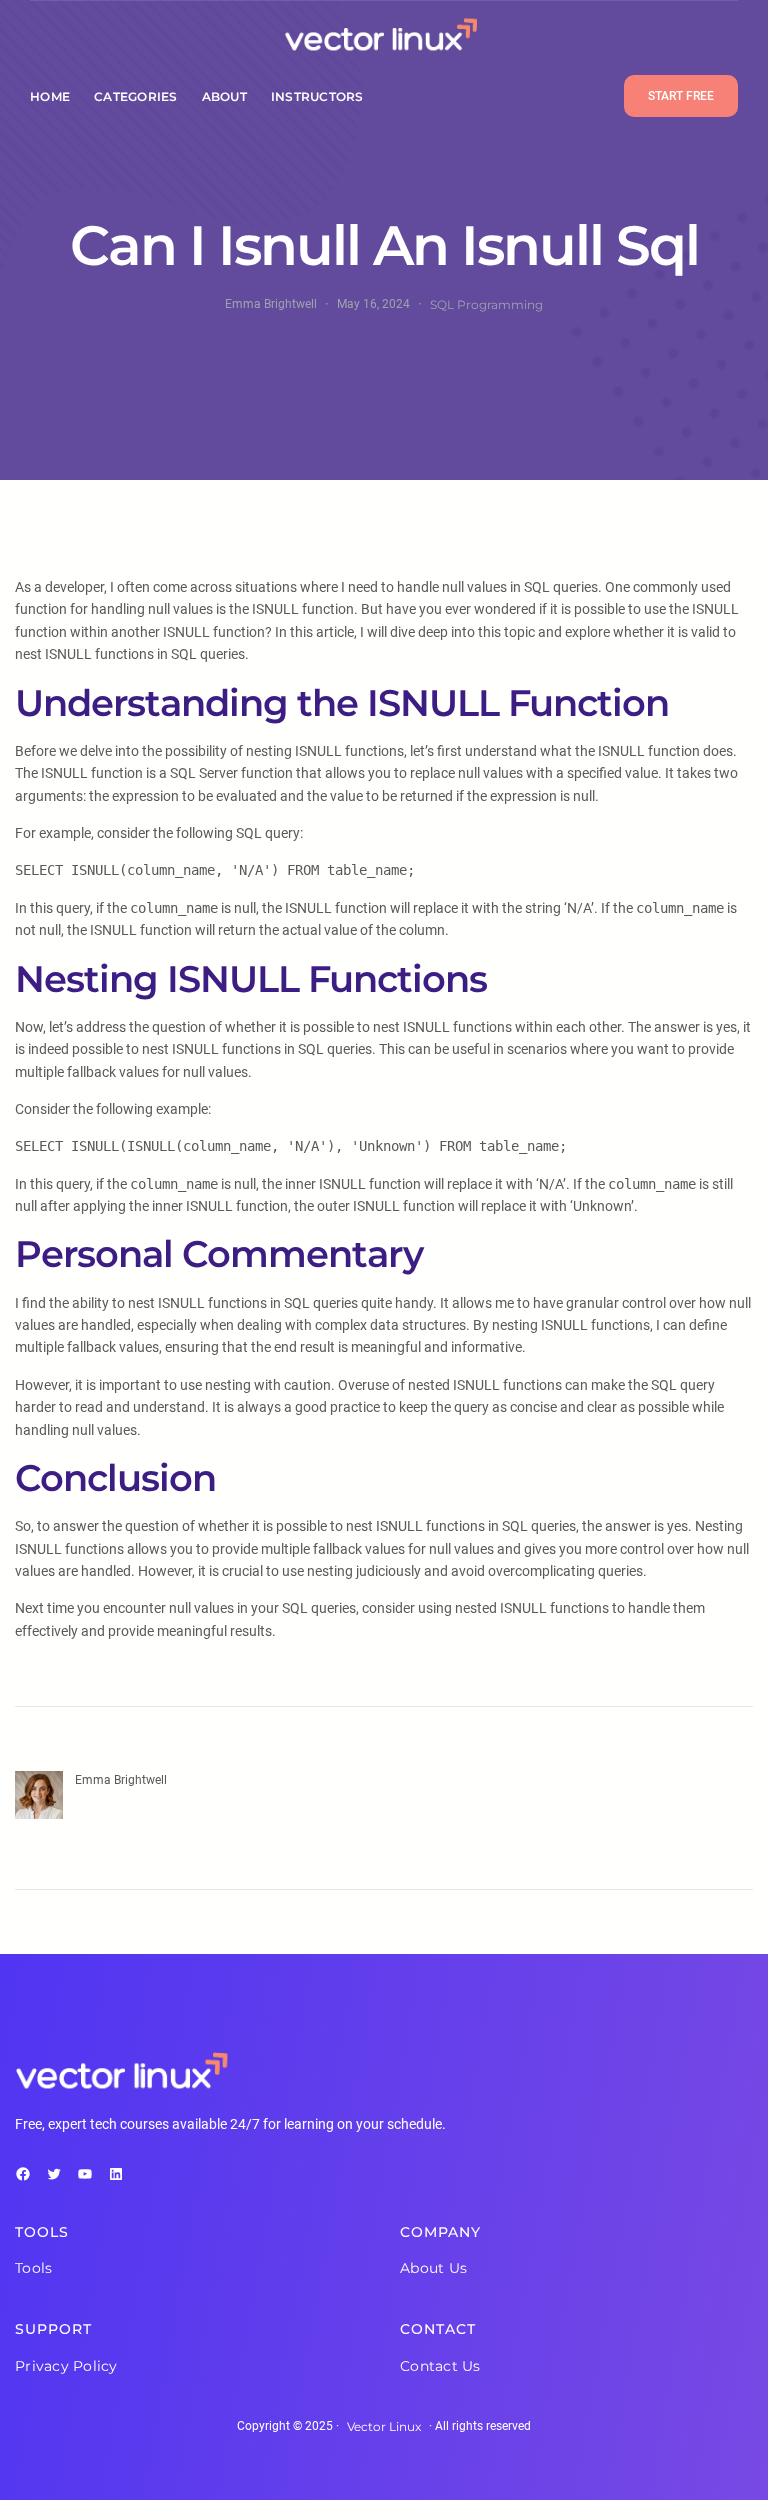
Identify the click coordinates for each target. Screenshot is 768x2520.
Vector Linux (384, 2426)
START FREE (681, 96)
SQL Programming (486, 304)
